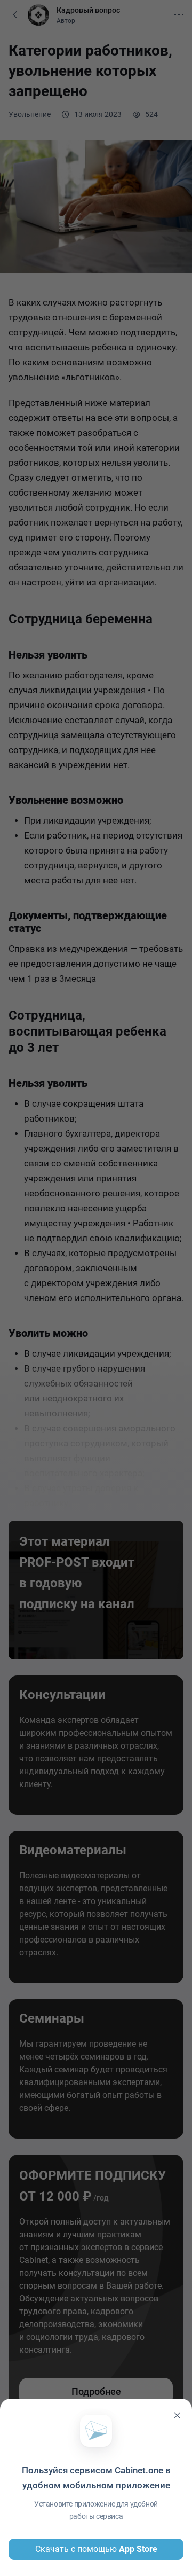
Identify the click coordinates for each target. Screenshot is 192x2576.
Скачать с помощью (96, 2549)
